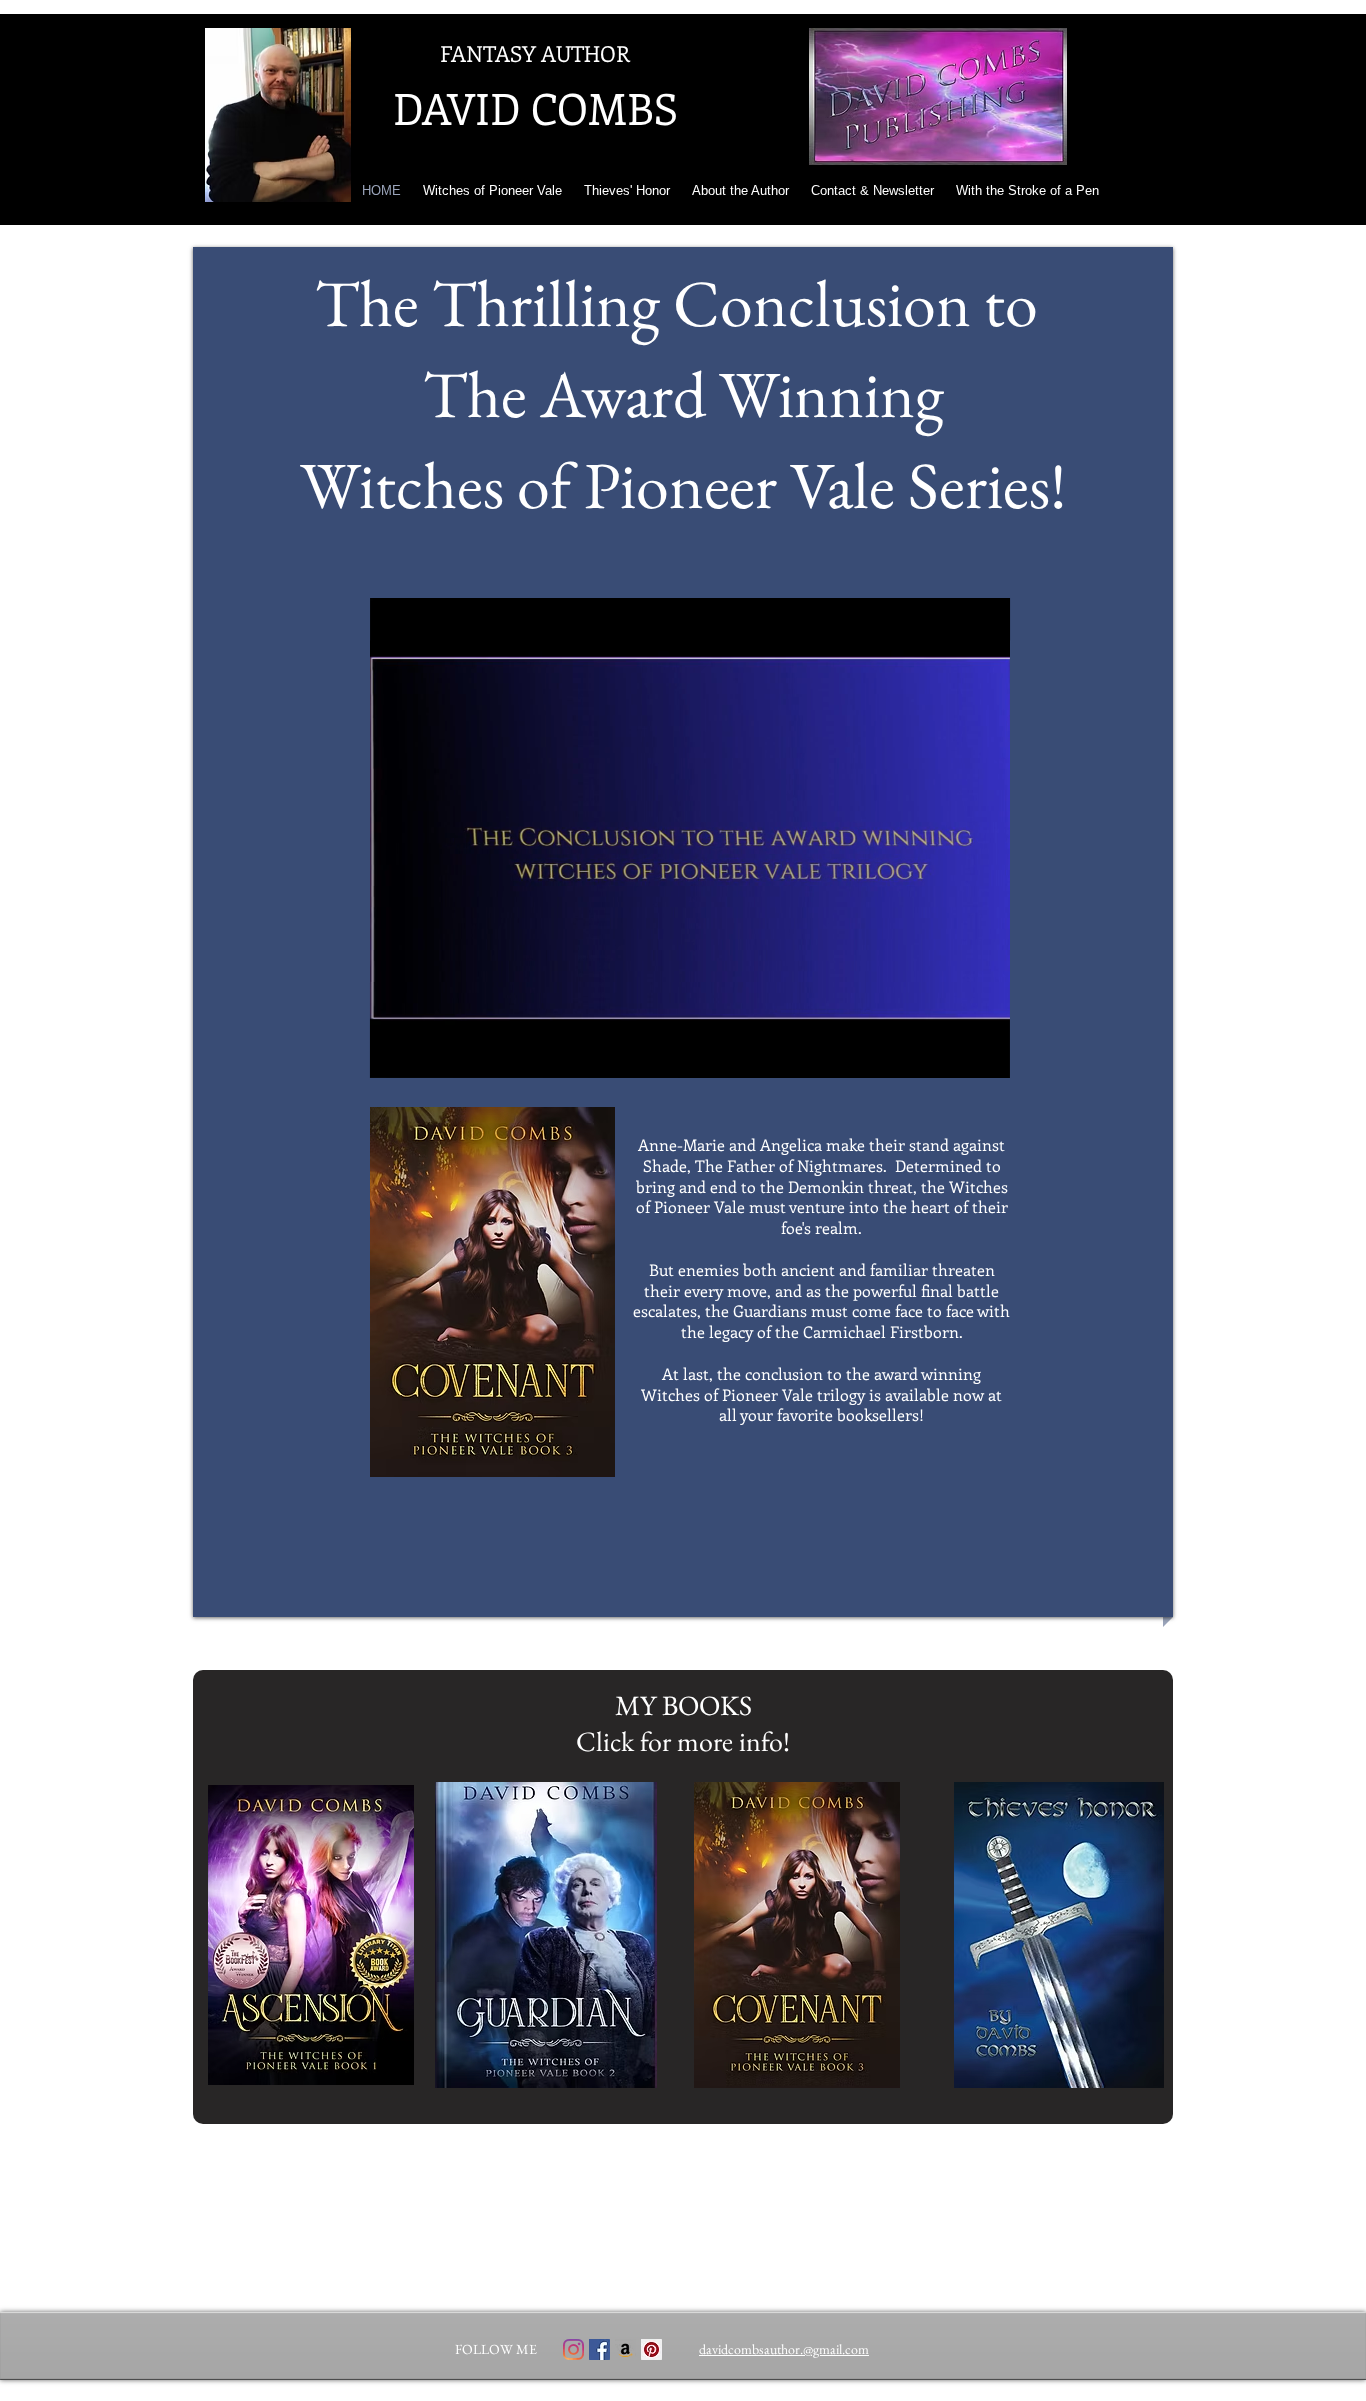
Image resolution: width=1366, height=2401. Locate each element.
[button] (984, 1056)
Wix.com (798, 2393)
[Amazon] (625, 2349)
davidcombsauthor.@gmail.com (784, 2349)
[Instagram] (573, 2349)
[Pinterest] (651, 2349)
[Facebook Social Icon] (599, 2349)
